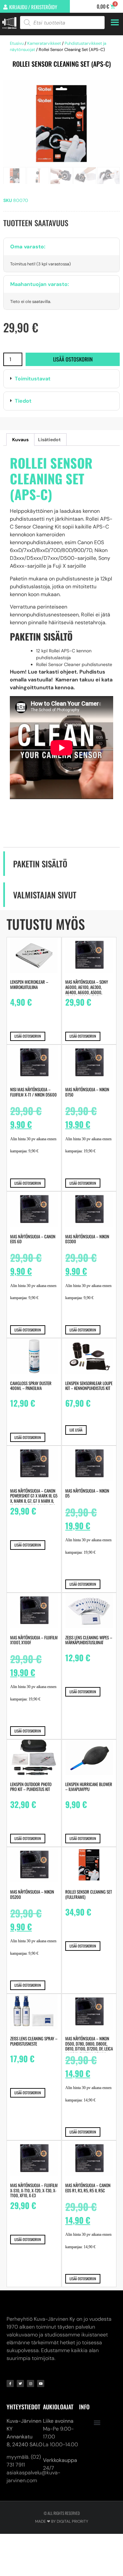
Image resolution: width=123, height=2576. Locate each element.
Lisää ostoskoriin (73, 359)
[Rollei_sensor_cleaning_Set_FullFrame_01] (61, 124)
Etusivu (17, 43)
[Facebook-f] (10, 2384)
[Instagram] (31, 2384)
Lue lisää (76, 1430)
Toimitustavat (33, 379)
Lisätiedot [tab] (49, 440)
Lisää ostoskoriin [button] (28, 1036)
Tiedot (23, 401)
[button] (61, 379)
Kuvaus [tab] (20, 440)
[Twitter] (20, 2384)
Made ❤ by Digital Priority (62, 2521)
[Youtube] (41, 2384)
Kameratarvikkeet (44, 43)
